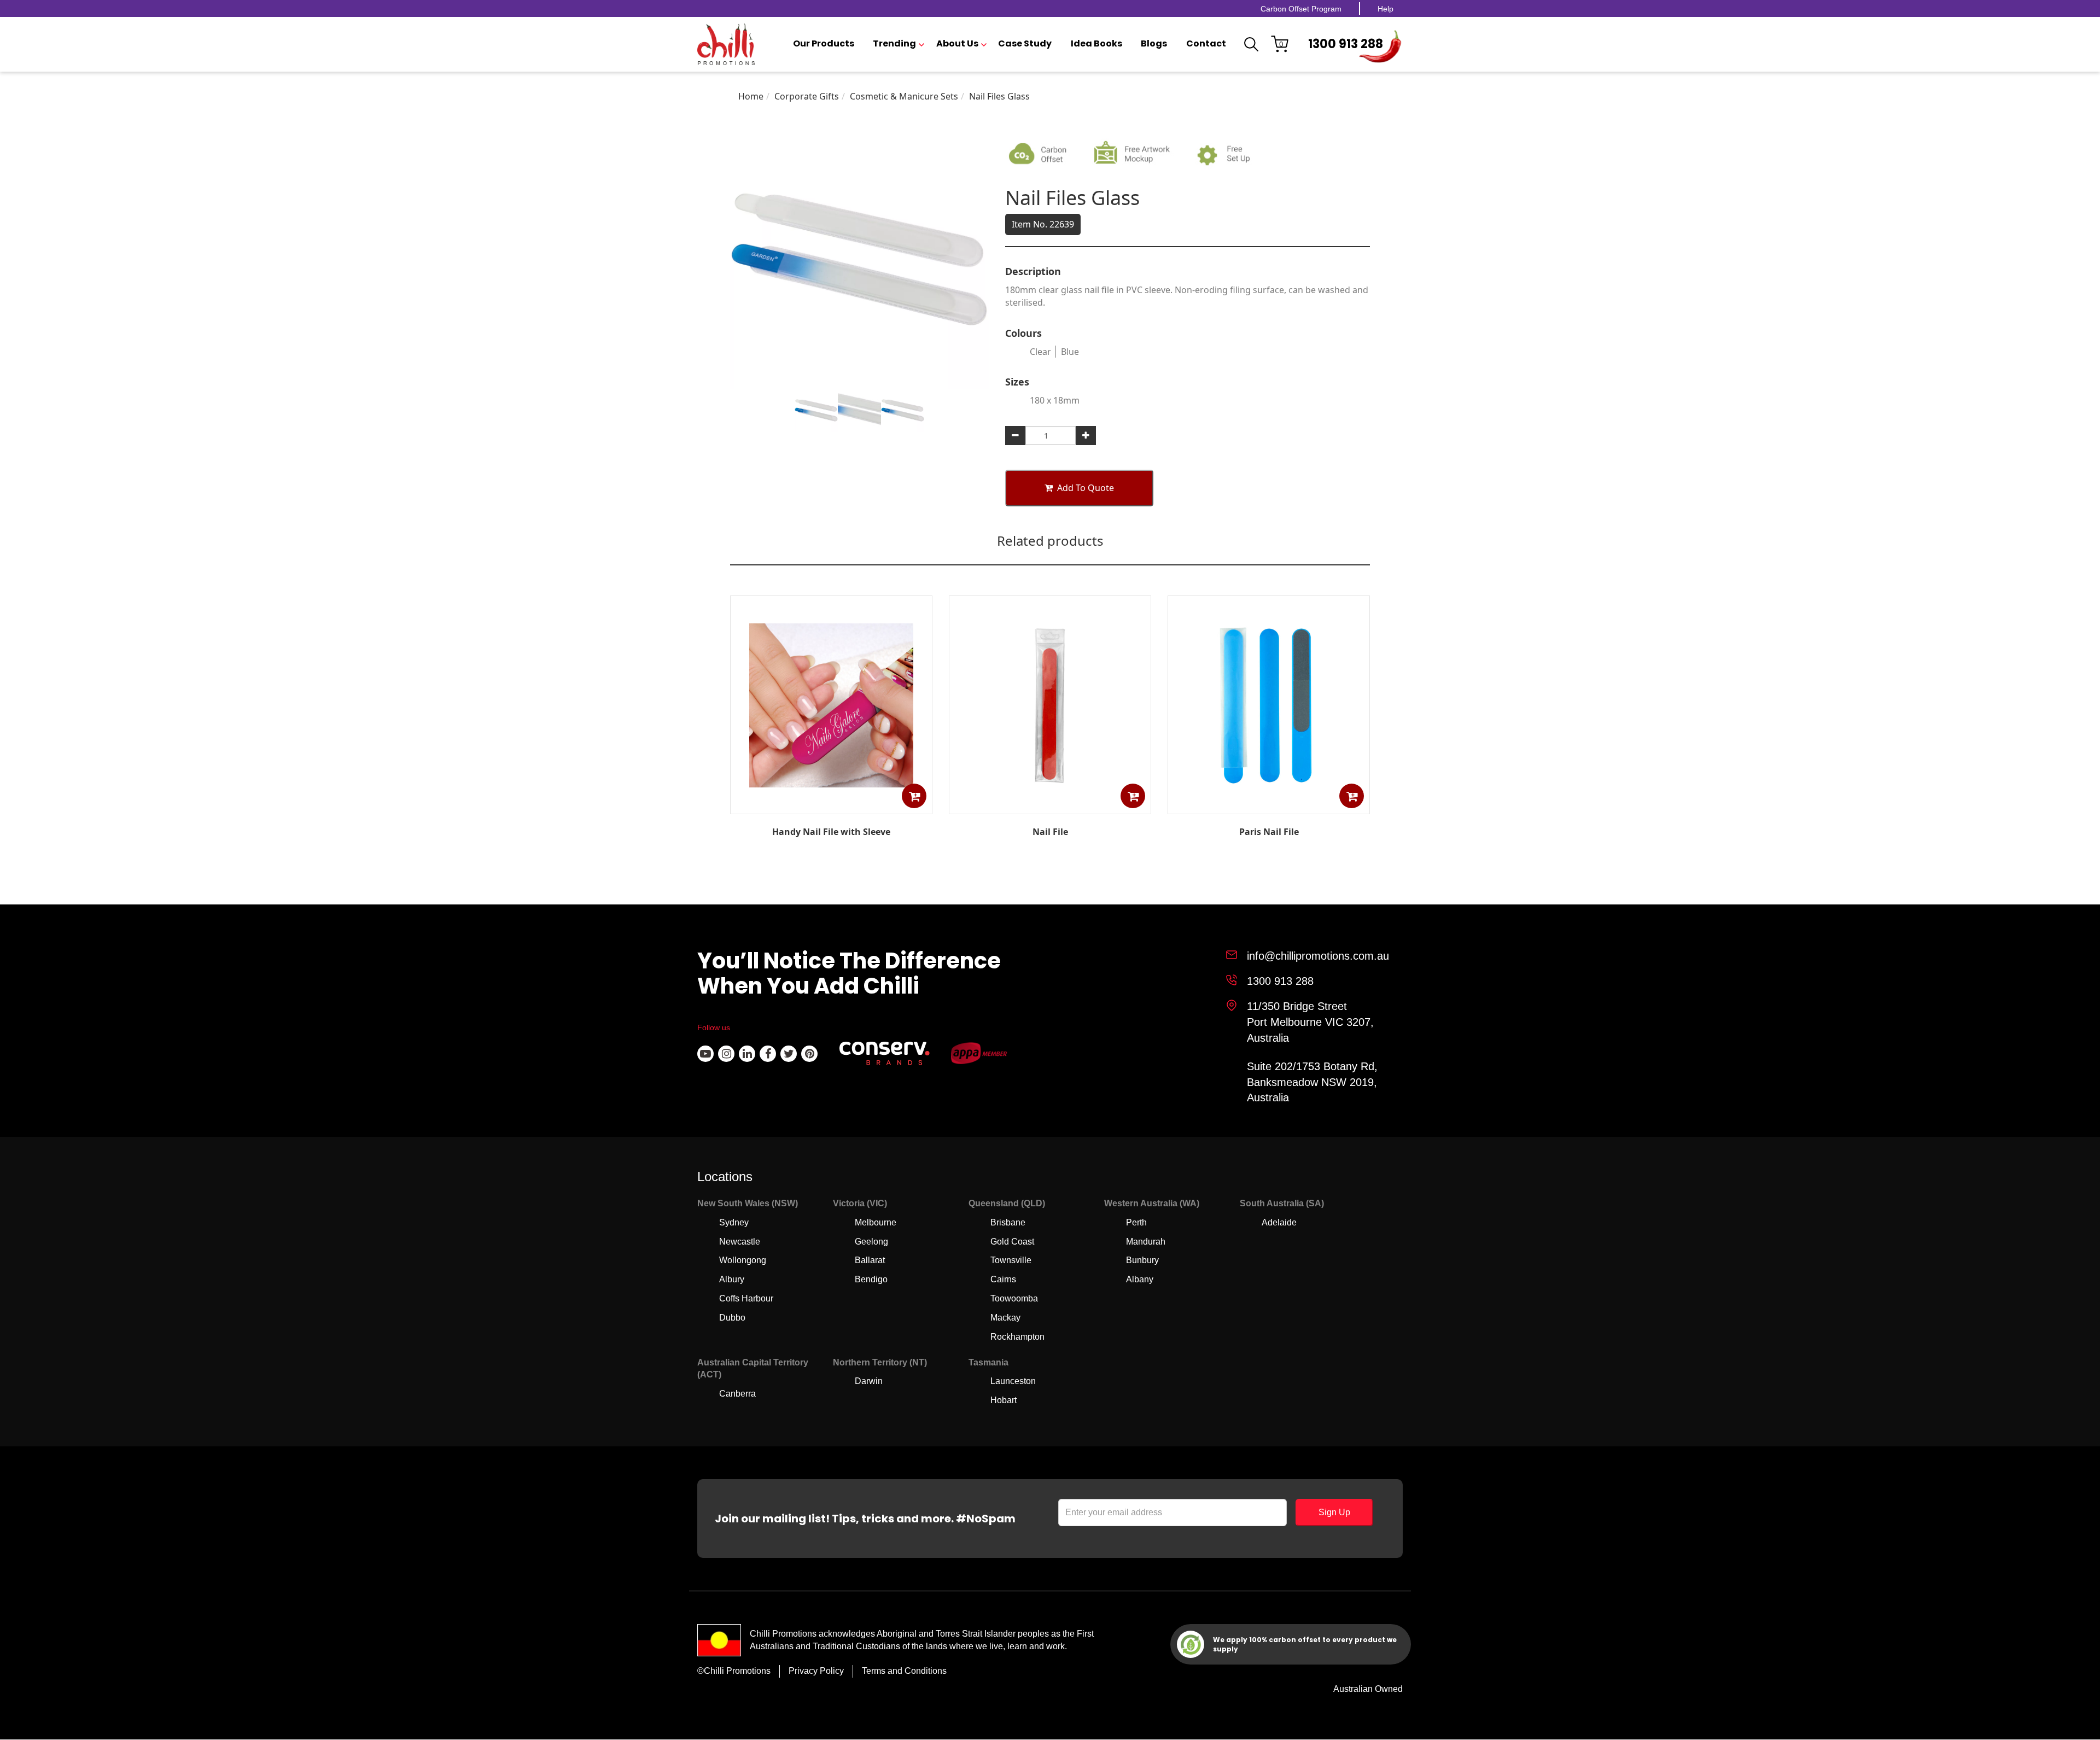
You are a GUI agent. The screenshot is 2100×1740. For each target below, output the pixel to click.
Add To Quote (1086, 488)
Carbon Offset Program (1301, 9)
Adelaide (1279, 1222)
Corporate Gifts (807, 96)
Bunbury (1142, 1260)
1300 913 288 (1346, 44)
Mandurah (1146, 1242)
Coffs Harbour (746, 1298)
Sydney (734, 1222)
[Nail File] (1050, 806)
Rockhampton (1017, 1337)
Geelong (871, 1242)
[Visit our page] (705, 1054)
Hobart (1004, 1400)
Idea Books (1096, 44)
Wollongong (743, 1260)
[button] (914, 796)
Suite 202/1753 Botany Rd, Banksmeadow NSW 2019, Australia (1312, 1082)
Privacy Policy (816, 1671)
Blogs (1154, 44)
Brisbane (1008, 1222)
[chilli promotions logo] (726, 44)
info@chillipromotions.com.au (1318, 956)
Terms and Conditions (904, 1671)
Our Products (824, 44)
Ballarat (870, 1260)
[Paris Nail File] (1269, 806)
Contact (1206, 44)
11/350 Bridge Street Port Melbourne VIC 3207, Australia (1310, 1022)
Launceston (1013, 1381)
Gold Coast (1012, 1242)
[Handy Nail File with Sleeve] (831, 806)
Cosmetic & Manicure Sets (904, 96)
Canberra (737, 1394)
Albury (732, 1279)
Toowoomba (1014, 1298)
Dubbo (732, 1318)
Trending (894, 44)
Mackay (1005, 1318)
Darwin (869, 1381)
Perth (1136, 1222)
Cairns (1003, 1279)
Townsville (1011, 1260)
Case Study (1025, 44)
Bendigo (871, 1279)
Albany (1140, 1279)
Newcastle (740, 1242)
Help (1386, 9)
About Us (957, 44)
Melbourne (876, 1222)
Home (751, 96)
